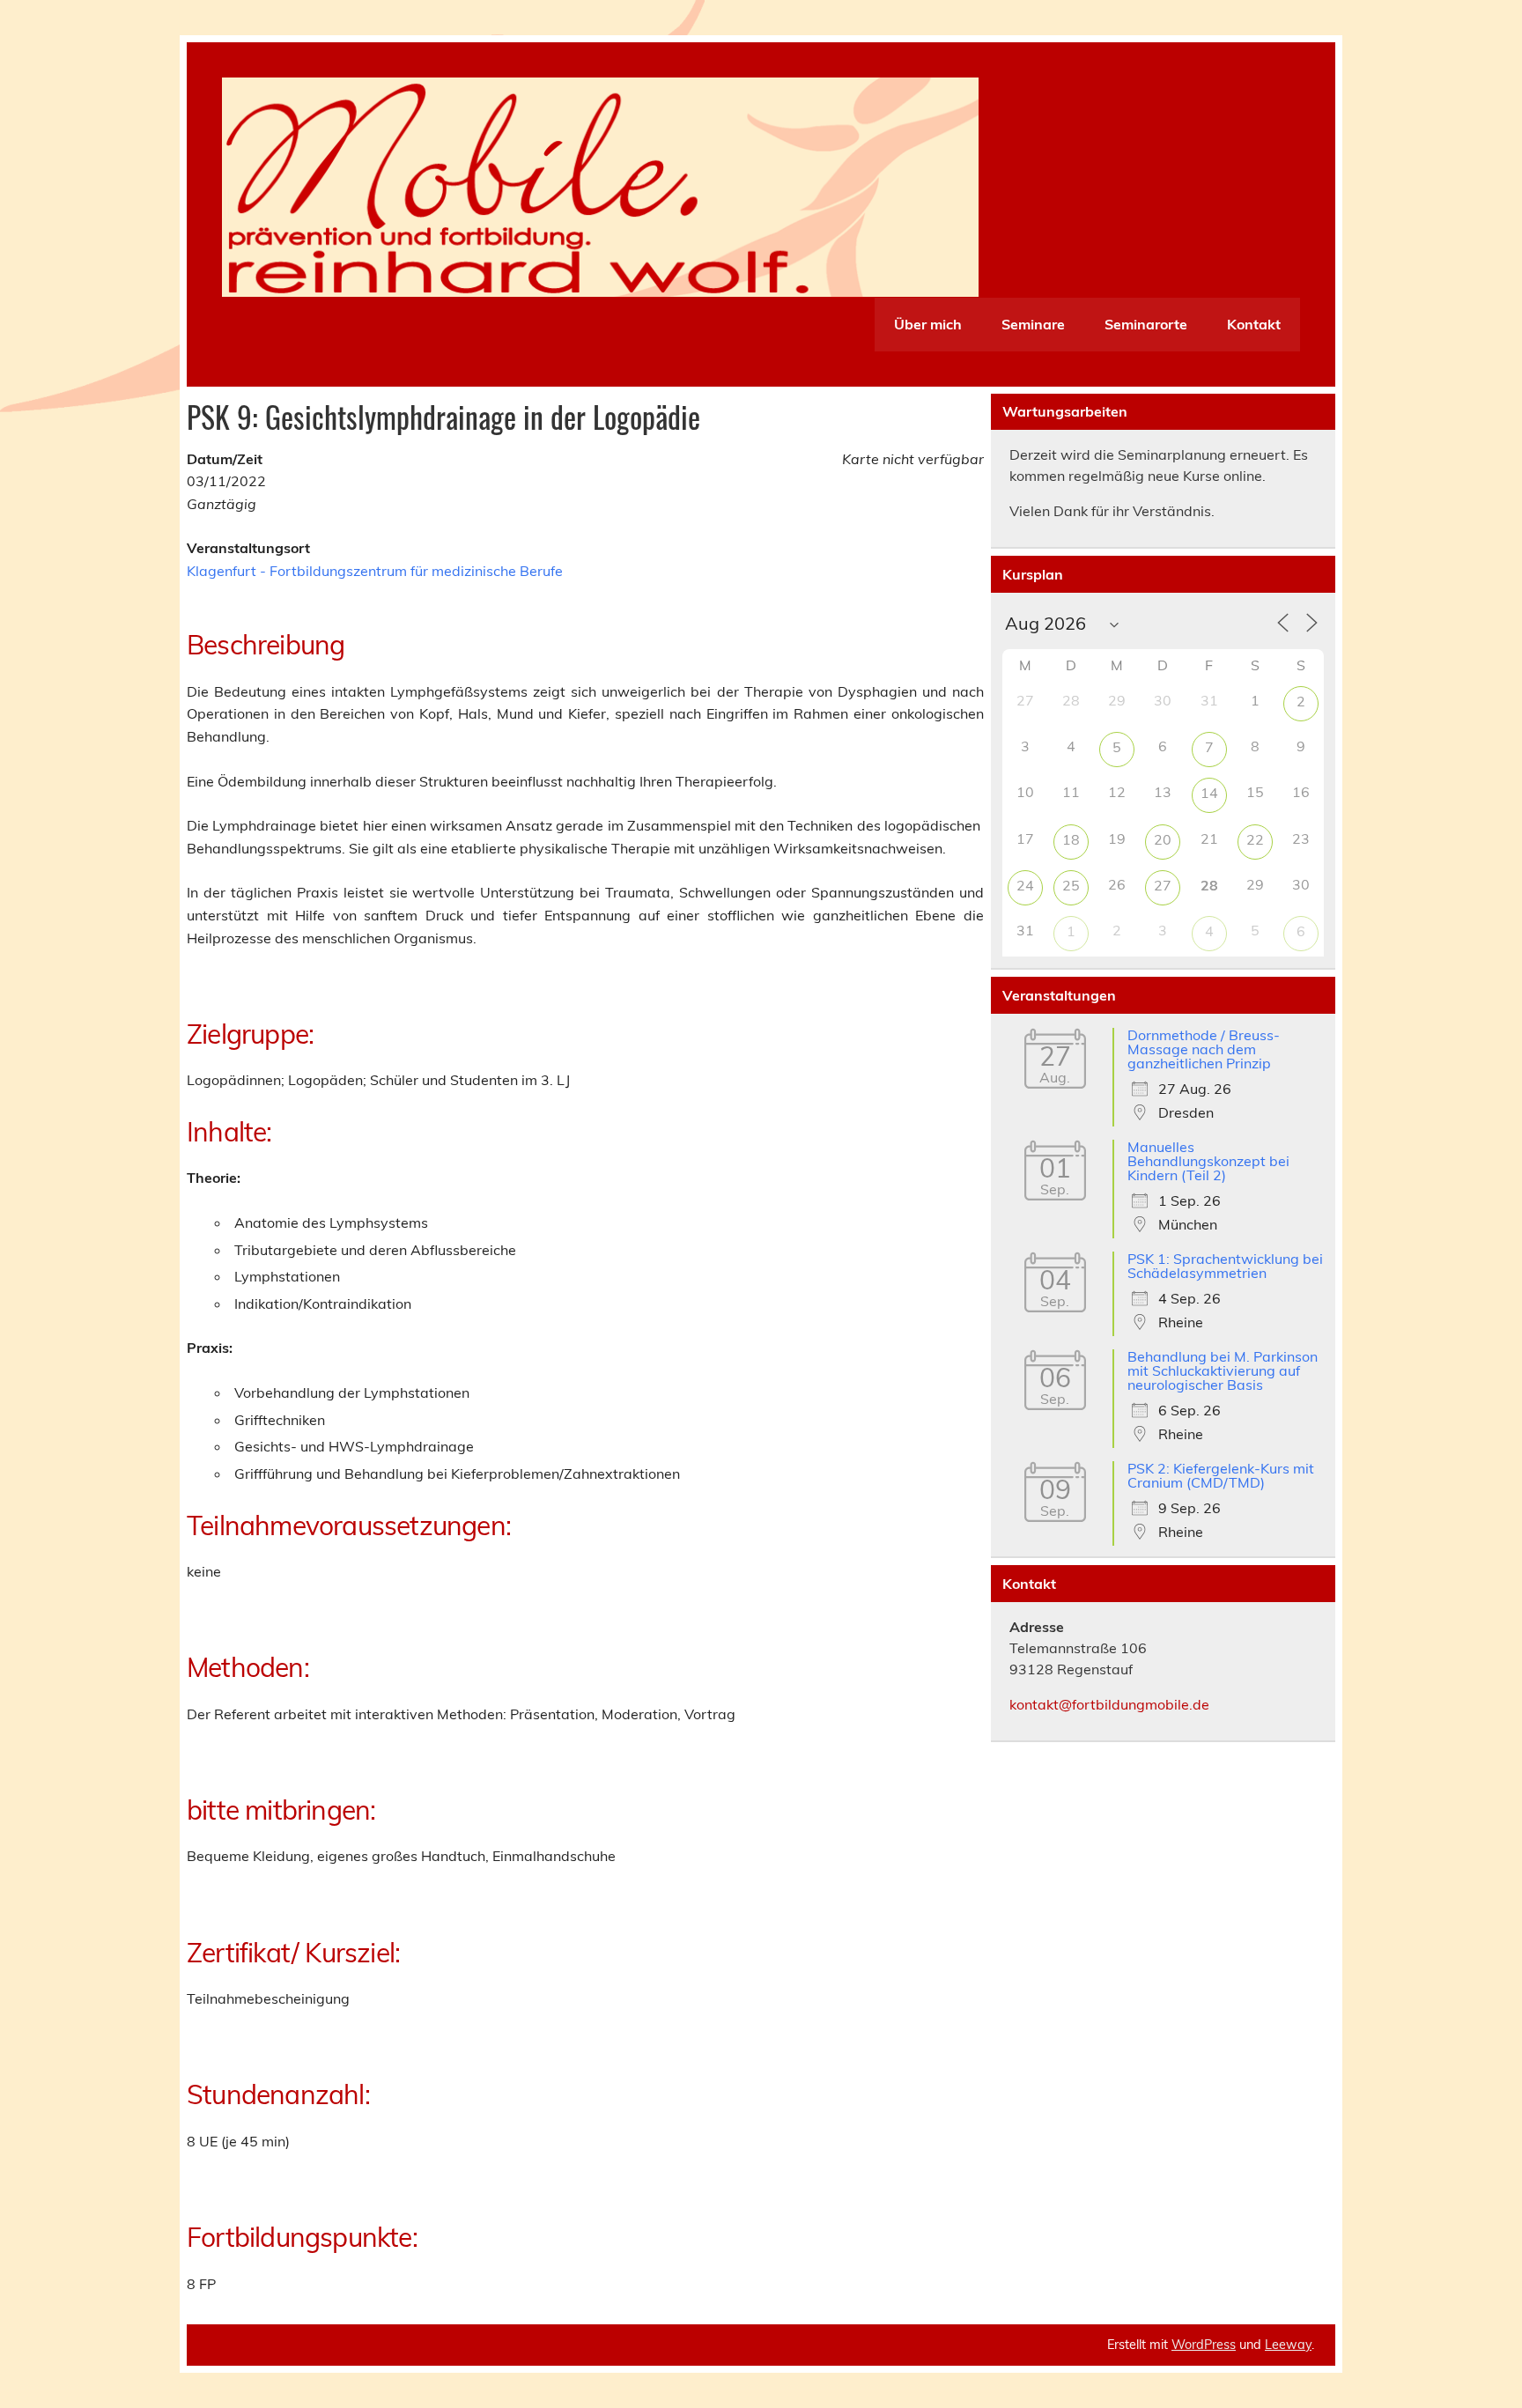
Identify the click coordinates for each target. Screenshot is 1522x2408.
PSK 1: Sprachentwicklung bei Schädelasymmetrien (1225, 1266)
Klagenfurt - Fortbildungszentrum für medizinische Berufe (375, 571)
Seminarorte (1146, 324)
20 (1163, 839)
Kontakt (1254, 324)
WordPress (1204, 2345)
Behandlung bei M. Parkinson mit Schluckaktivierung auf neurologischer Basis (1223, 1370)
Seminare (1033, 324)
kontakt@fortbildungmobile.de (1109, 1704)
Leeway (1288, 2345)
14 (1209, 793)
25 (1071, 885)
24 (1025, 885)
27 (1163, 885)
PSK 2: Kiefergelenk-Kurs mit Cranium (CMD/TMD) (1221, 1475)
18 (1071, 839)
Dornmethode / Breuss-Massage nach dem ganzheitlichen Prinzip (1204, 1049)
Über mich (928, 324)
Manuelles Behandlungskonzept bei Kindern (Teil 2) (1208, 1161)
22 (1255, 839)
